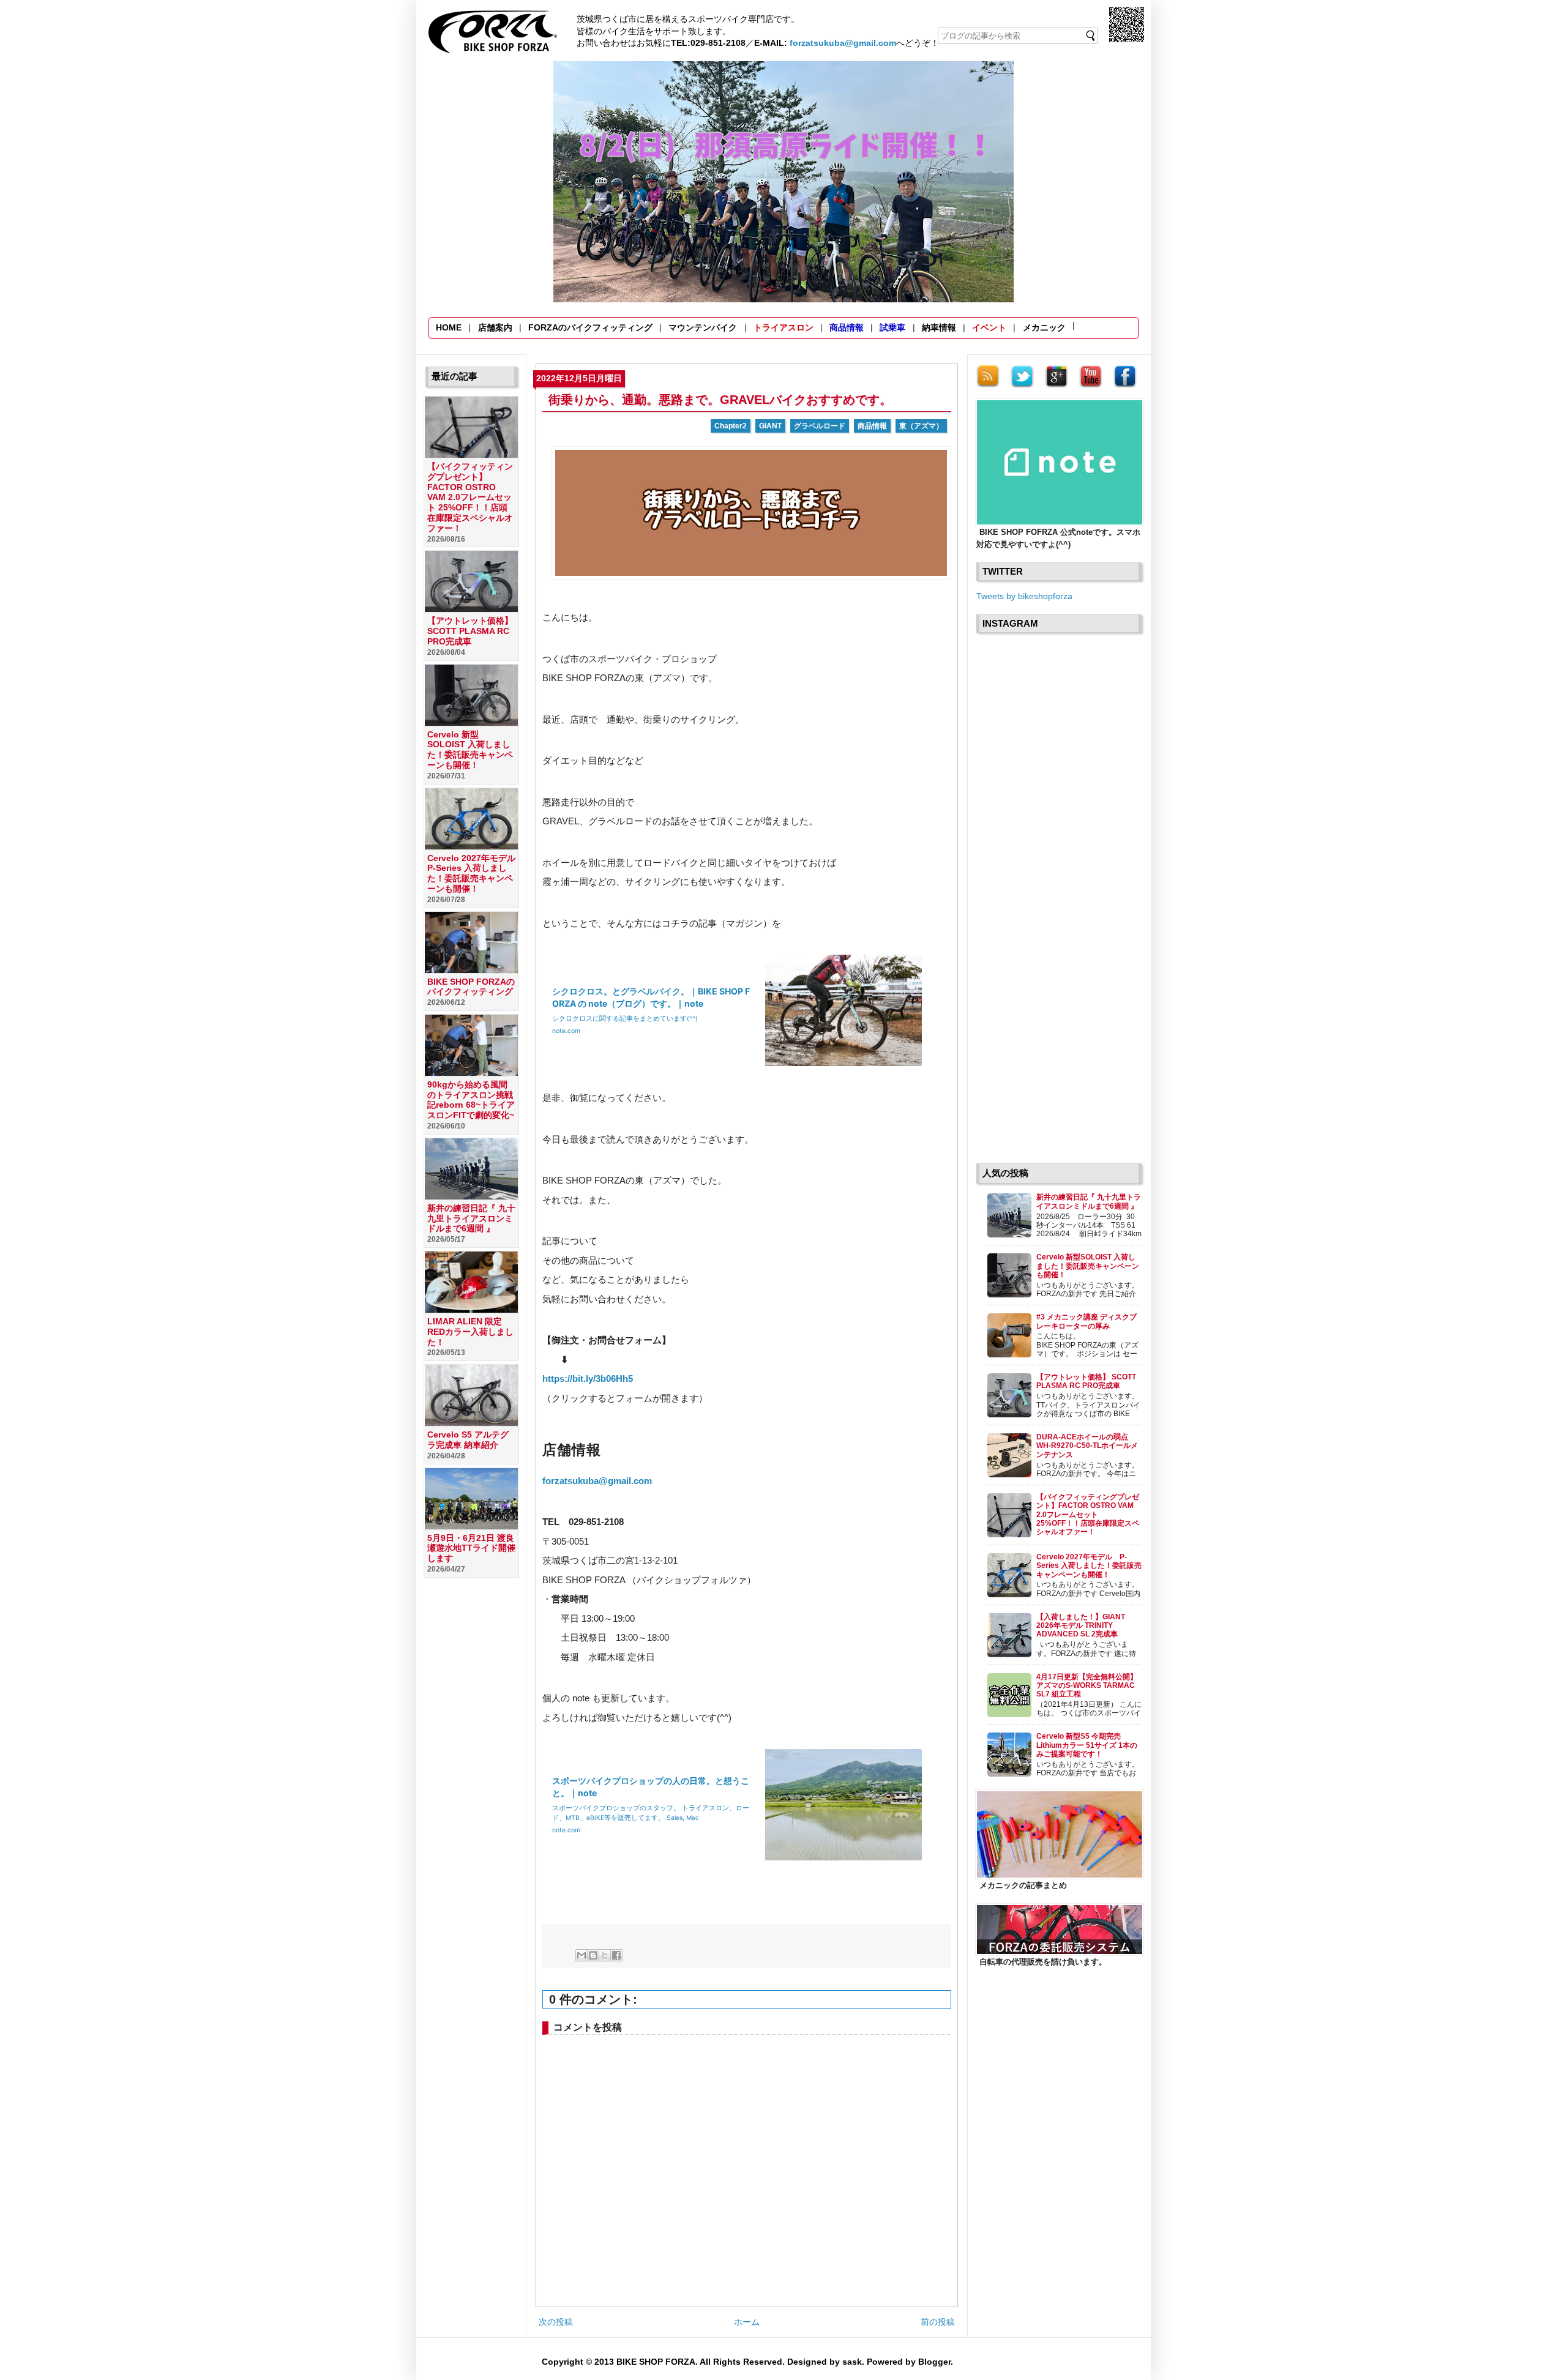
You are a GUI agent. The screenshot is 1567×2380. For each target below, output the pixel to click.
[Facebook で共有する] (616, 1955)
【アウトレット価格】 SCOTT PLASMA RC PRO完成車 (470, 631)
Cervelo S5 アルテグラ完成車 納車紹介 (468, 1440)
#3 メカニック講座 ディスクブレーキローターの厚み (1086, 1321)
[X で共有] (605, 1955)
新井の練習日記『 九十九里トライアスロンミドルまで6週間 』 (471, 1218)
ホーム (747, 2322)
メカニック (1044, 327)
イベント (989, 327)
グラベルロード (820, 426)
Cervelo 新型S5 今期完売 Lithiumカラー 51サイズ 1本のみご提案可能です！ (1087, 1745)
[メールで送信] (582, 1955)
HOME (449, 327)
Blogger (934, 2362)
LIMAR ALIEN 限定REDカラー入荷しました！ (470, 1332)
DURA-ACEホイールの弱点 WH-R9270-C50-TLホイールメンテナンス (1087, 1446)
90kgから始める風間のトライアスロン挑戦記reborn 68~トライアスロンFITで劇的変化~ (471, 1100)
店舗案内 (495, 327)
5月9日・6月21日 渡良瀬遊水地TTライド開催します (471, 1548)
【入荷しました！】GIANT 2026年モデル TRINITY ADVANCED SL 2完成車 (1081, 1626)
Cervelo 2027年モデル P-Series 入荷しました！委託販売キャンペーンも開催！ (476, 873)
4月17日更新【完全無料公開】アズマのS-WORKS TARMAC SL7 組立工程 (1087, 1686)
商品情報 (847, 327)
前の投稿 (938, 2322)
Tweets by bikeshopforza (1024, 596)
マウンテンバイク (703, 327)
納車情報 (939, 327)
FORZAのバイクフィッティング (590, 327)
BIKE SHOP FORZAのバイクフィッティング (471, 987)
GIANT (770, 426)
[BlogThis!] (593, 1955)
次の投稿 (556, 2322)
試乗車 (892, 327)
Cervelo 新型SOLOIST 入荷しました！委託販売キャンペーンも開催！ (470, 750)
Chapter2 (731, 426)
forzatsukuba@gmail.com (843, 43)
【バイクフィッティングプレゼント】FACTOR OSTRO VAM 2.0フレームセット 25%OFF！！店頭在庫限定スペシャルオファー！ (470, 497)
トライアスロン (783, 327)
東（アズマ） (921, 426)
